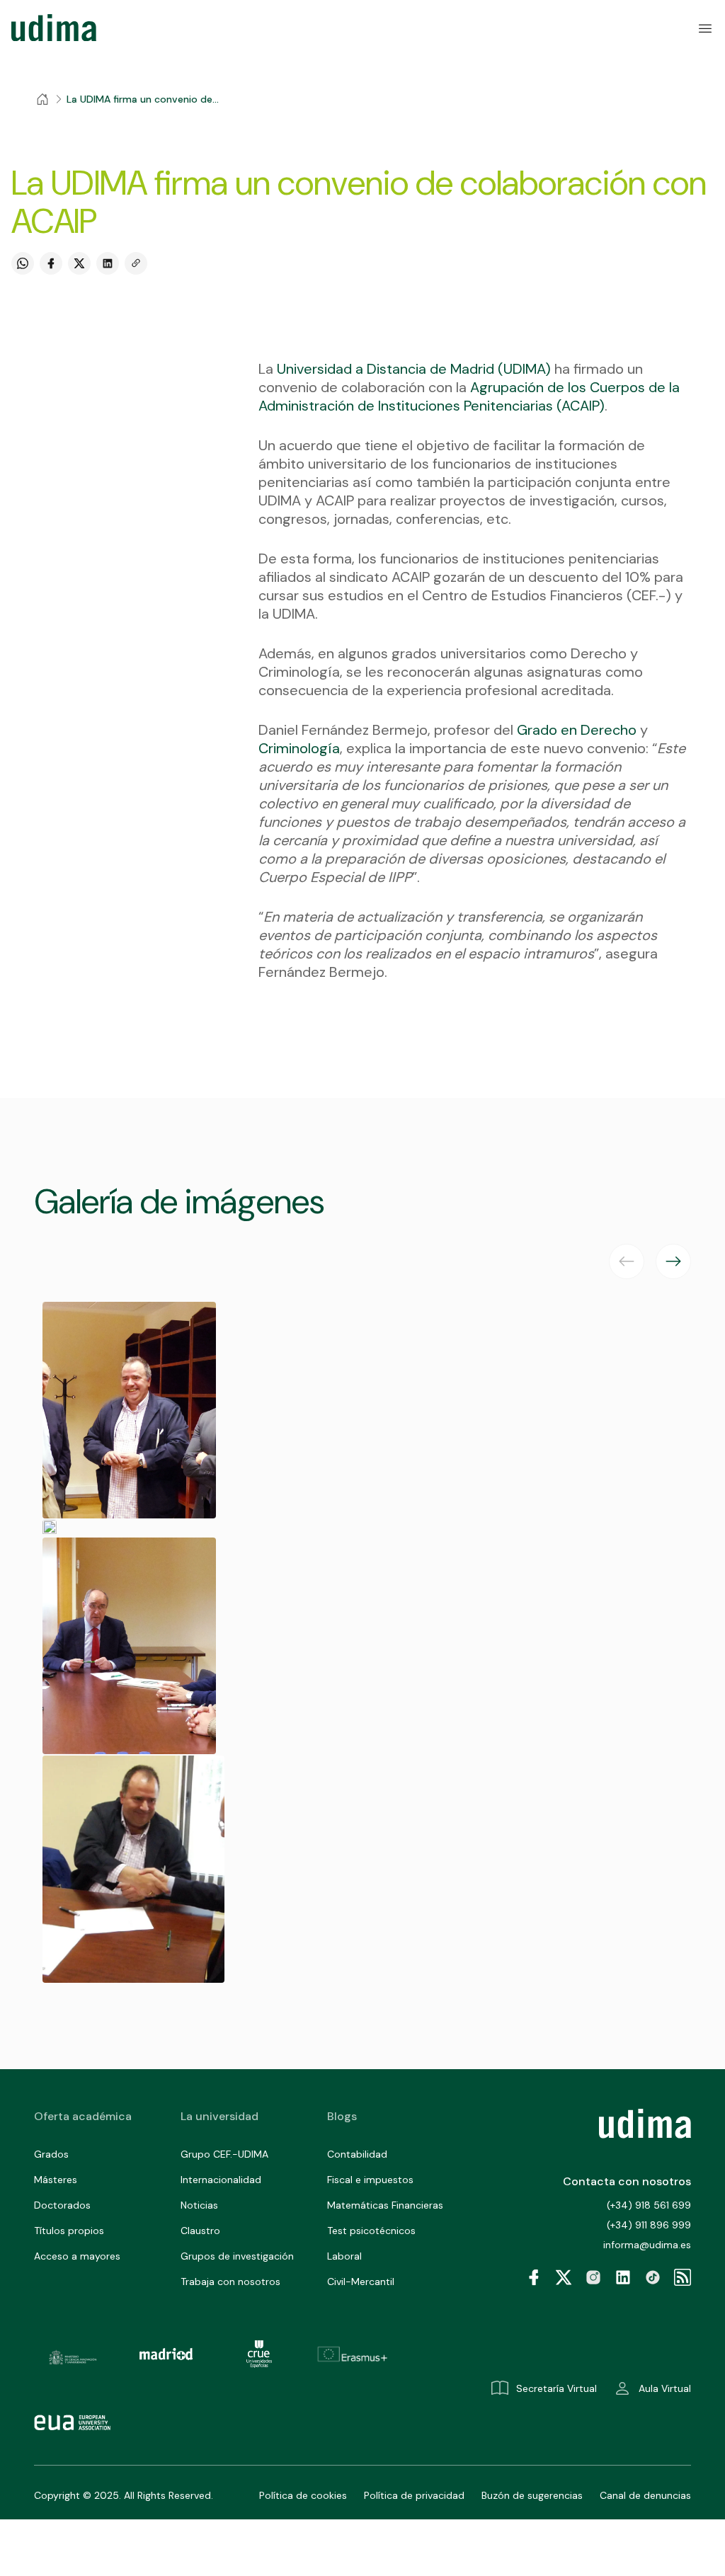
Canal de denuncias (645, 2495)
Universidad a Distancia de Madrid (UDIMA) (414, 369)
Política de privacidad (414, 2495)
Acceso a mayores (77, 2256)
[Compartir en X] (79, 263)
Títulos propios (69, 2231)
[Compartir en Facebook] (51, 263)
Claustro (200, 2231)
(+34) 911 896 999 (649, 2225)
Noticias (199, 2205)
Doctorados (62, 2205)
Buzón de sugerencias (532, 2495)
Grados (51, 2154)
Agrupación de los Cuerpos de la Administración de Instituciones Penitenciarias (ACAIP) (469, 396)
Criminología (299, 748)
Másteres (56, 2180)
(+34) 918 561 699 (649, 2205)
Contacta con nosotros (627, 2181)
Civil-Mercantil (361, 2282)
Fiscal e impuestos (370, 2180)
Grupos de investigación (237, 2256)
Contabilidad (357, 2154)
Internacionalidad (221, 2180)
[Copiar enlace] (136, 263)
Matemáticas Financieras (385, 2205)
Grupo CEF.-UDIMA (224, 2154)
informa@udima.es (647, 2245)
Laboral (344, 2256)
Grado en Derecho (577, 730)
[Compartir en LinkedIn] (108, 263)
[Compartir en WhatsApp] (23, 263)
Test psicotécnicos (371, 2231)
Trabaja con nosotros (230, 2282)
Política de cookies (303, 2495)
